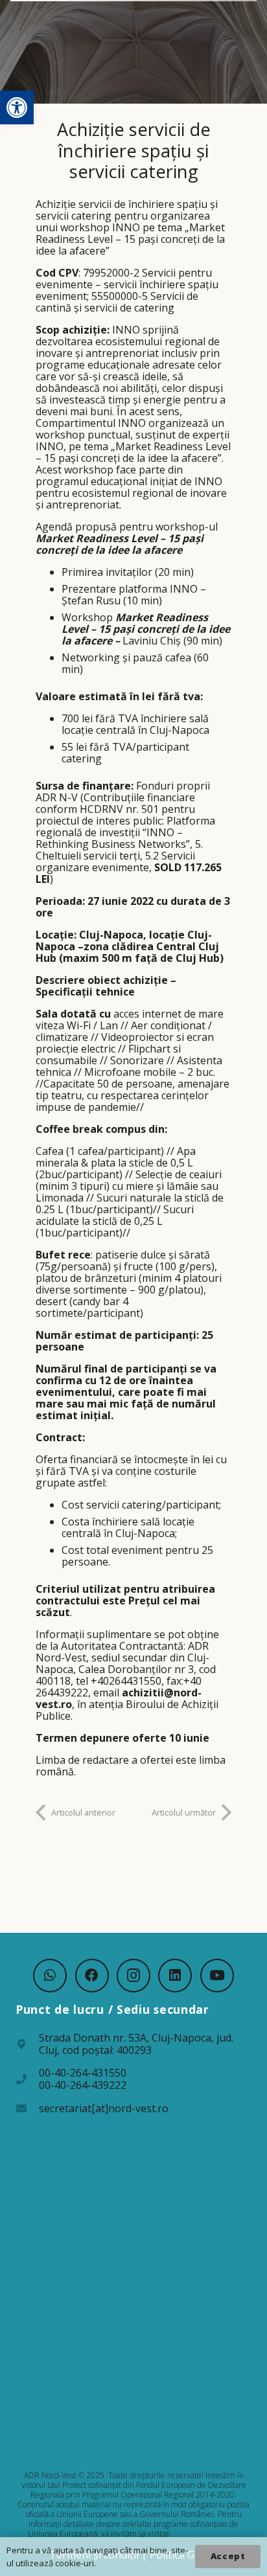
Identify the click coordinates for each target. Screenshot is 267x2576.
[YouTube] (217, 1976)
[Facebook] (92, 1976)
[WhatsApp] (50, 1976)
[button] (17, 108)
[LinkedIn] (175, 1976)
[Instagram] (133, 1976)
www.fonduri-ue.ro (205, 2534)
